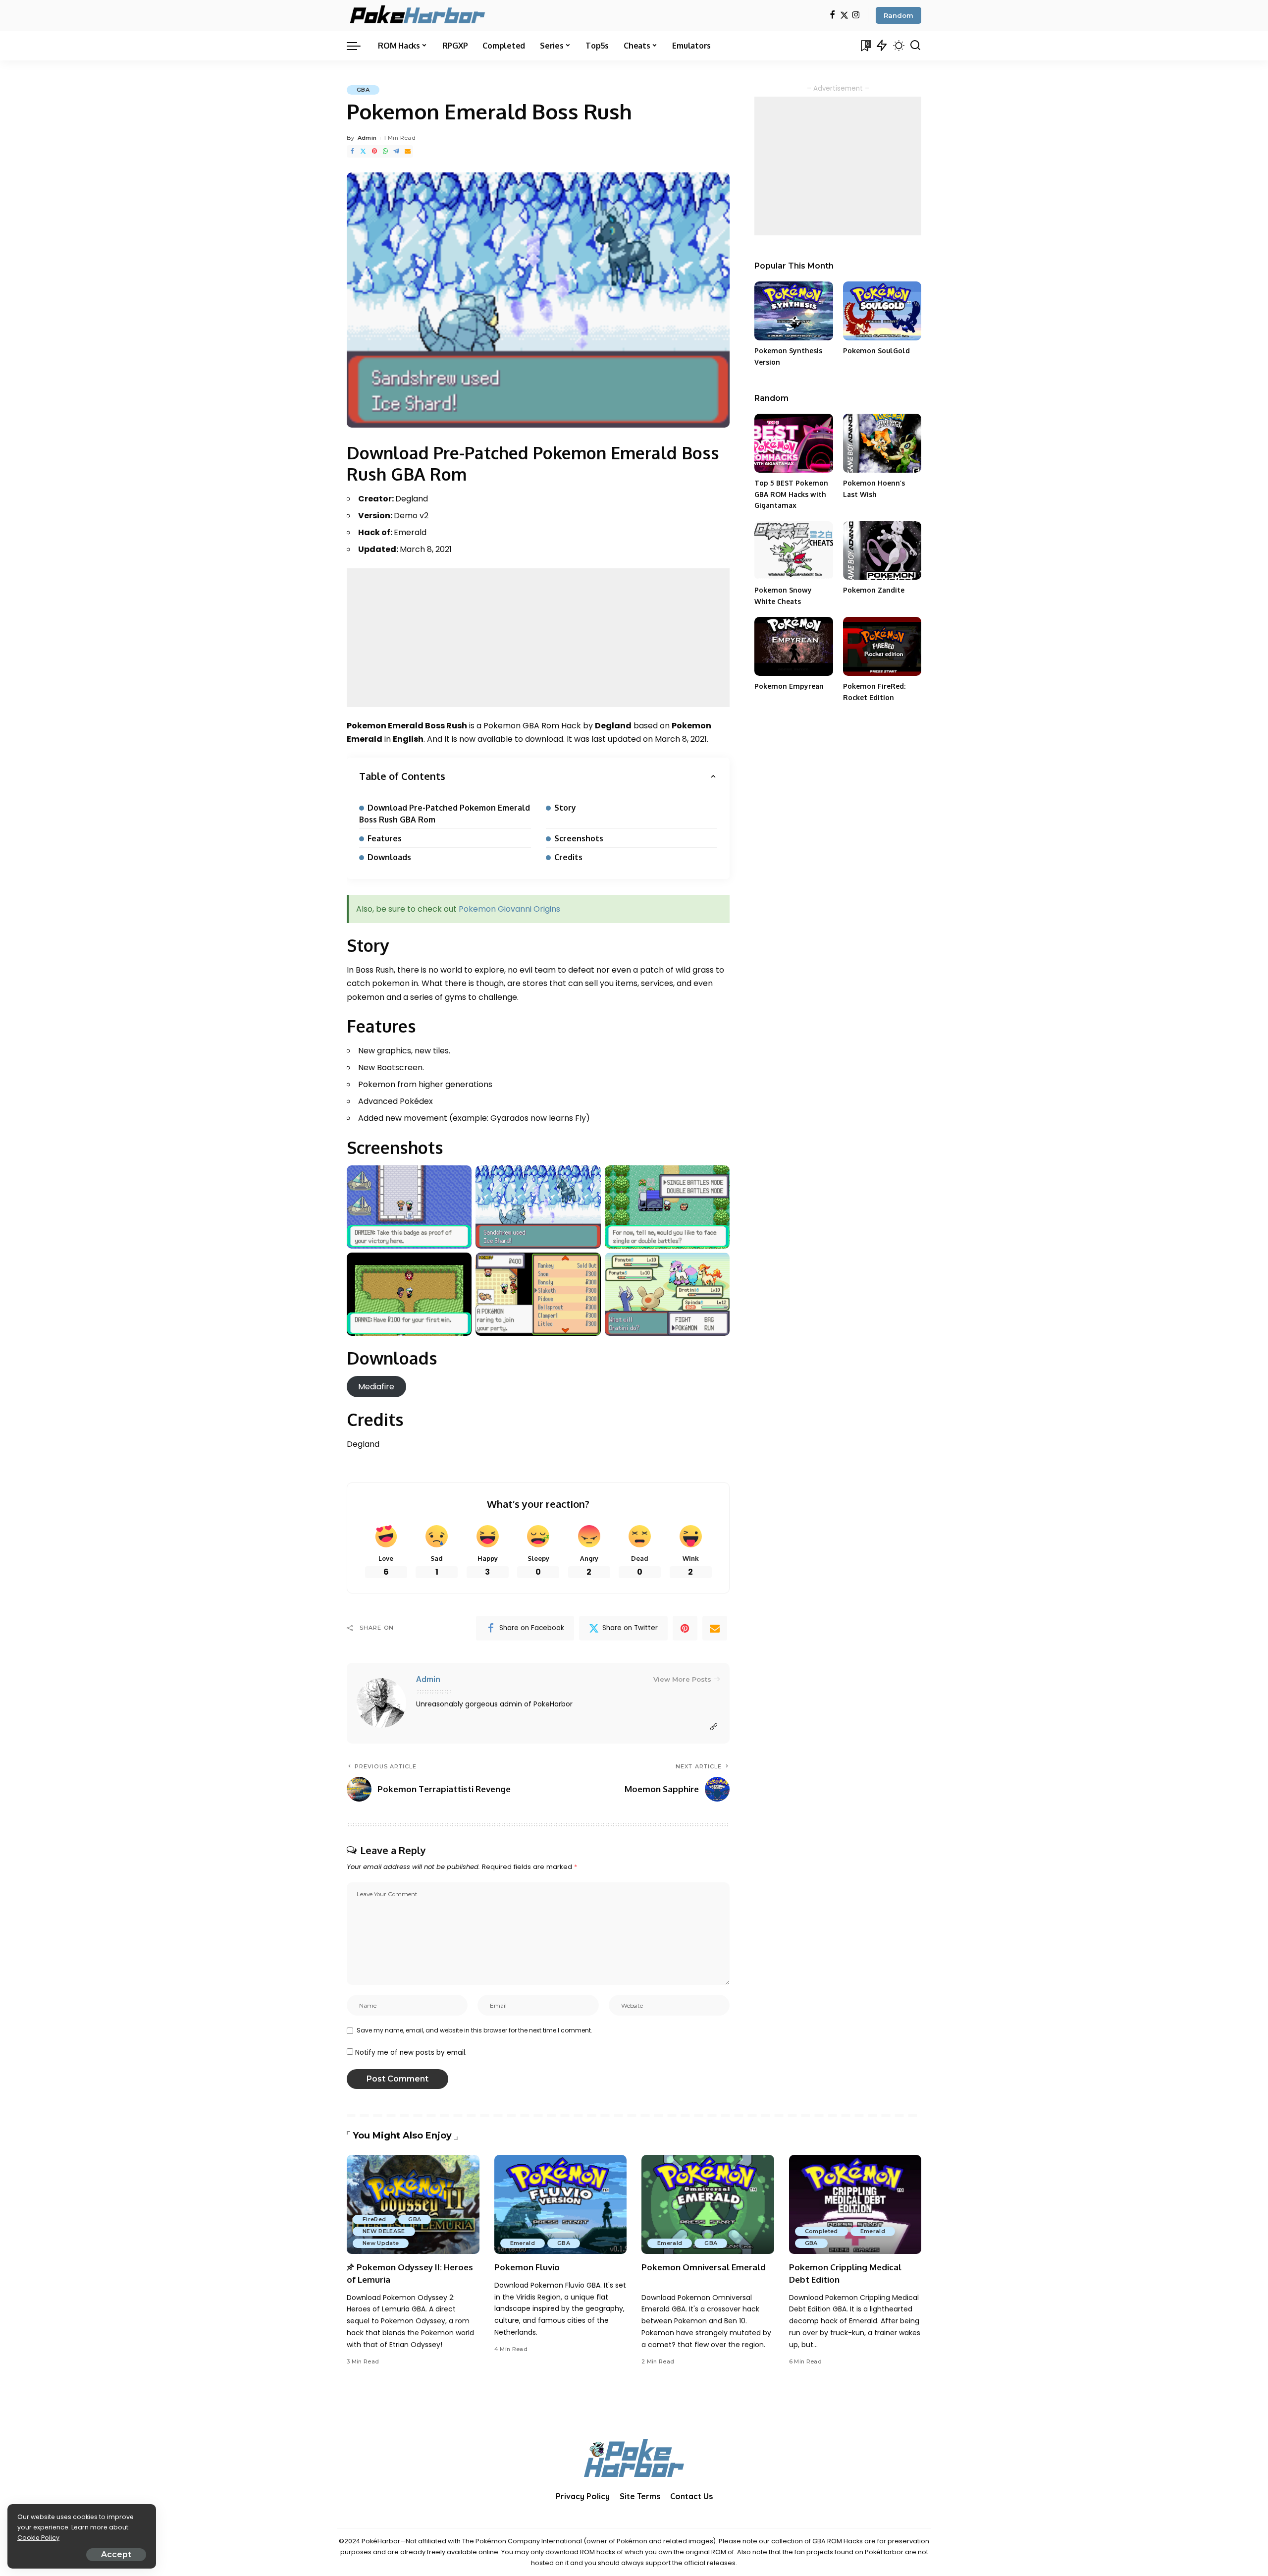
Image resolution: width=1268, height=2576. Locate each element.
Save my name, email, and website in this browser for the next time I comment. (475, 2030)
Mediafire (376, 1387)
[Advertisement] (538, 638)
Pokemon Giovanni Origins (509, 909)
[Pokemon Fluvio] (561, 2205)
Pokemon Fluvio (527, 2267)
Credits (568, 857)
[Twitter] (844, 16)
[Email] (408, 151)
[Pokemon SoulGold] (882, 311)
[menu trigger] (359, 46)
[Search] (915, 46)
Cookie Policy (38, 2538)
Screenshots (579, 838)
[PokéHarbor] (418, 15)
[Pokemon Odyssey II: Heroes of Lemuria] (413, 2205)
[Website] (714, 1727)
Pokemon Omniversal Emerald (704, 2267)
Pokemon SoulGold (876, 351)
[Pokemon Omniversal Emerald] (708, 2205)
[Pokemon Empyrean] (793, 646)
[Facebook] (832, 16)
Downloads (389, 857)
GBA (363, 90)
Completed (821, 2231)
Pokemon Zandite (874, 590)
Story (565, 808)
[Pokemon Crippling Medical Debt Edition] (855, 2205)
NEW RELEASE (384, 2231)
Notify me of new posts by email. (411, 2053)
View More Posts (682, 1679)
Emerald (523, 2243)
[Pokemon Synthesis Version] (793, 311)
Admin (367, 138)
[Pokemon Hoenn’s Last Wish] (882, 443)
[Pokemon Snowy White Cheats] (793, 551)
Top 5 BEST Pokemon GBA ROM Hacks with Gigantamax (791, 494)
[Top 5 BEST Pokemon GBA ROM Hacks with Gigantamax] (793, 443)
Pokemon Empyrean (789, 686)
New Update (381, 2243)
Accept (116, 2554)
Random (898, 15)
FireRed (374, 2219)
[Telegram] (396, 151)
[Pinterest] (374, 151)
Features (385, 838)
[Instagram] (856, 16)
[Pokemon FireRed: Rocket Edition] (882, 646)
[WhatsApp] (385, 151)
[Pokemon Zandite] (882, 551)
